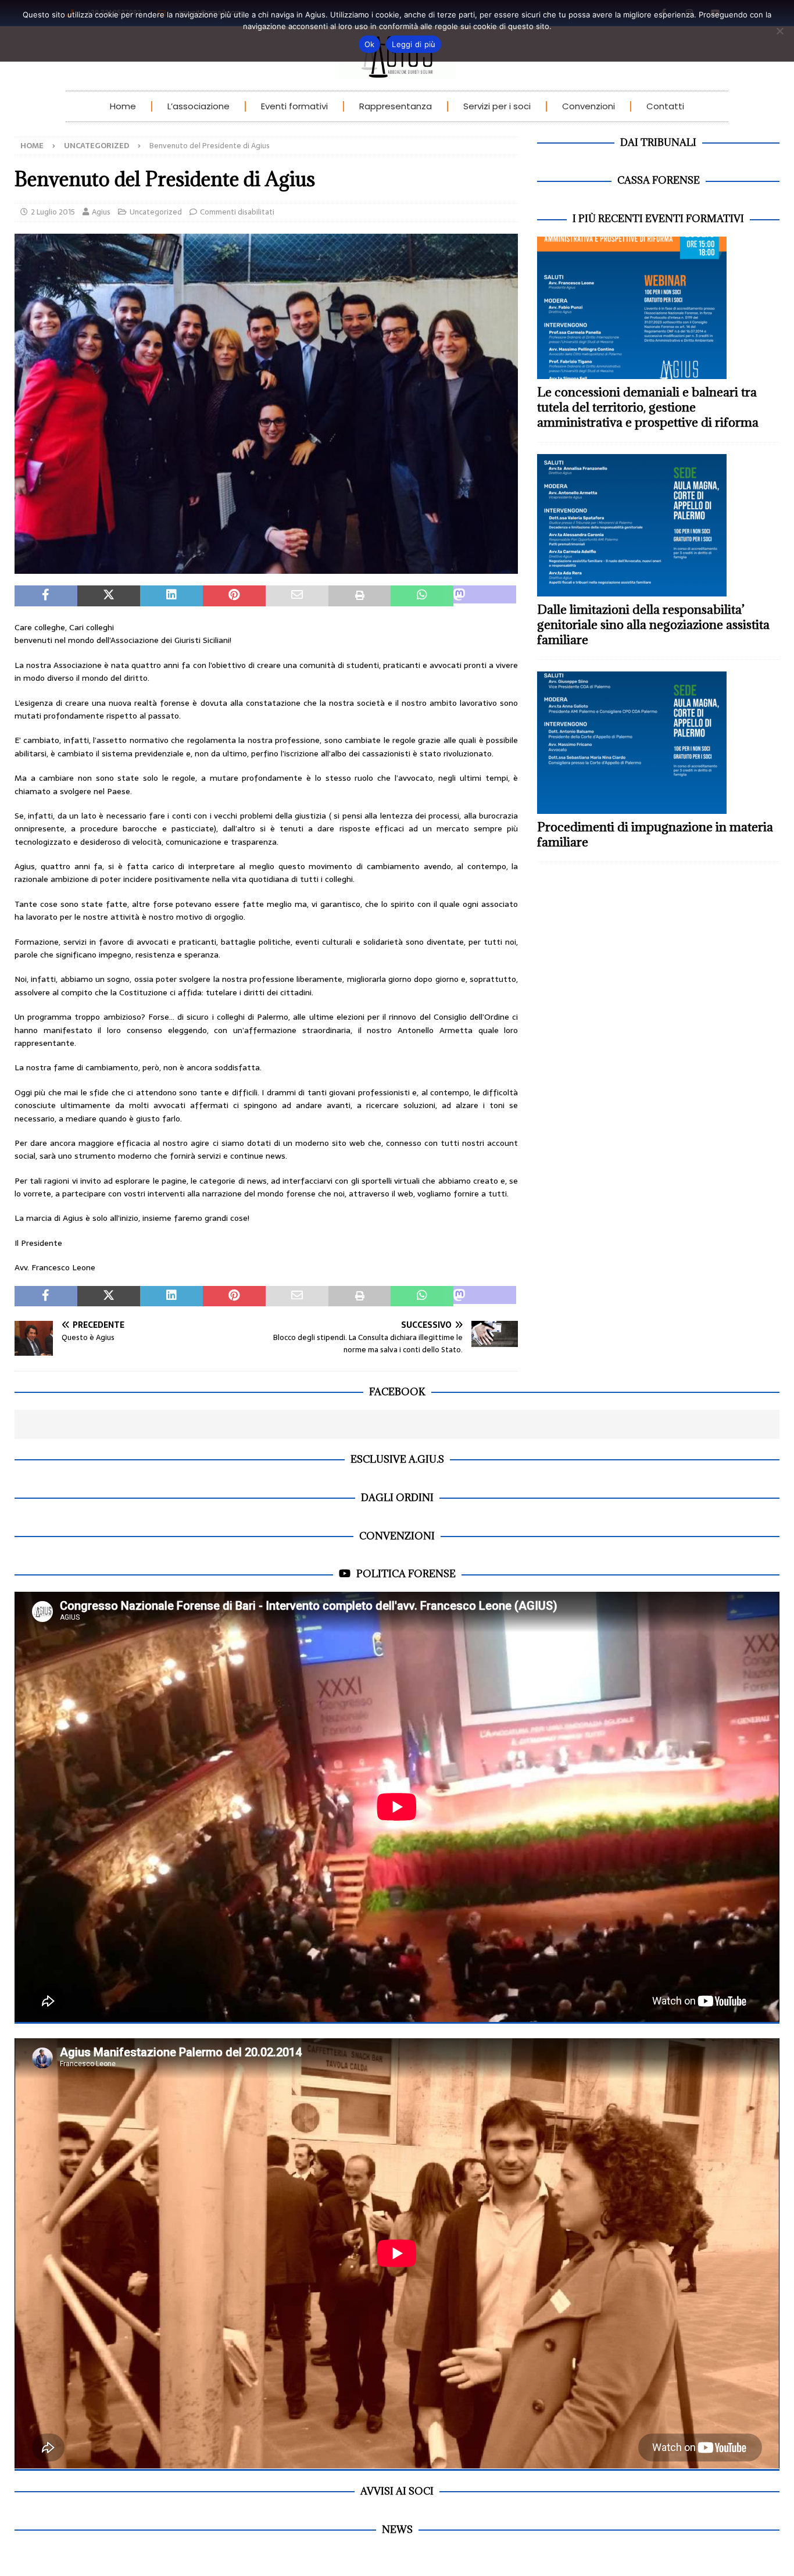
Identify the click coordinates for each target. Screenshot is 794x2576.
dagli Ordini (397, 1498)
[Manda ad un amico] (297, 596)
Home (123, 106)
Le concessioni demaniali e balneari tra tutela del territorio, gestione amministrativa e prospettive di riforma (648, 407)
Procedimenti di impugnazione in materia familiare (655, 835)
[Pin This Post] (234, 596)
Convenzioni (589, 106)
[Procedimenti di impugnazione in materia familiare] (658, 743)
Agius (101, 212)
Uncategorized (156, 212)
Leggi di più (414, 44)
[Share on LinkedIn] (171, 596)
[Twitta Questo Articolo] (109, 596)
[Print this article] (360, 596)
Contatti (665, 106)
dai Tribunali (658, 142)
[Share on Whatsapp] (422, 596)
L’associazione (199, 106)
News (397, 2529)
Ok (370, 44)
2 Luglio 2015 (53, 212)
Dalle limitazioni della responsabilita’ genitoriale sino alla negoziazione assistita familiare (653, 625)
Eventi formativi (294, 106)
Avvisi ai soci (397, 2491)
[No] (779, 31)
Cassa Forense (659, 180)
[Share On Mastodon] (485, 596)
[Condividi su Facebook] (46, 596)
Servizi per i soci (497, 106)
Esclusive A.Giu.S (397, 1459)
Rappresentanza (396, 106)
